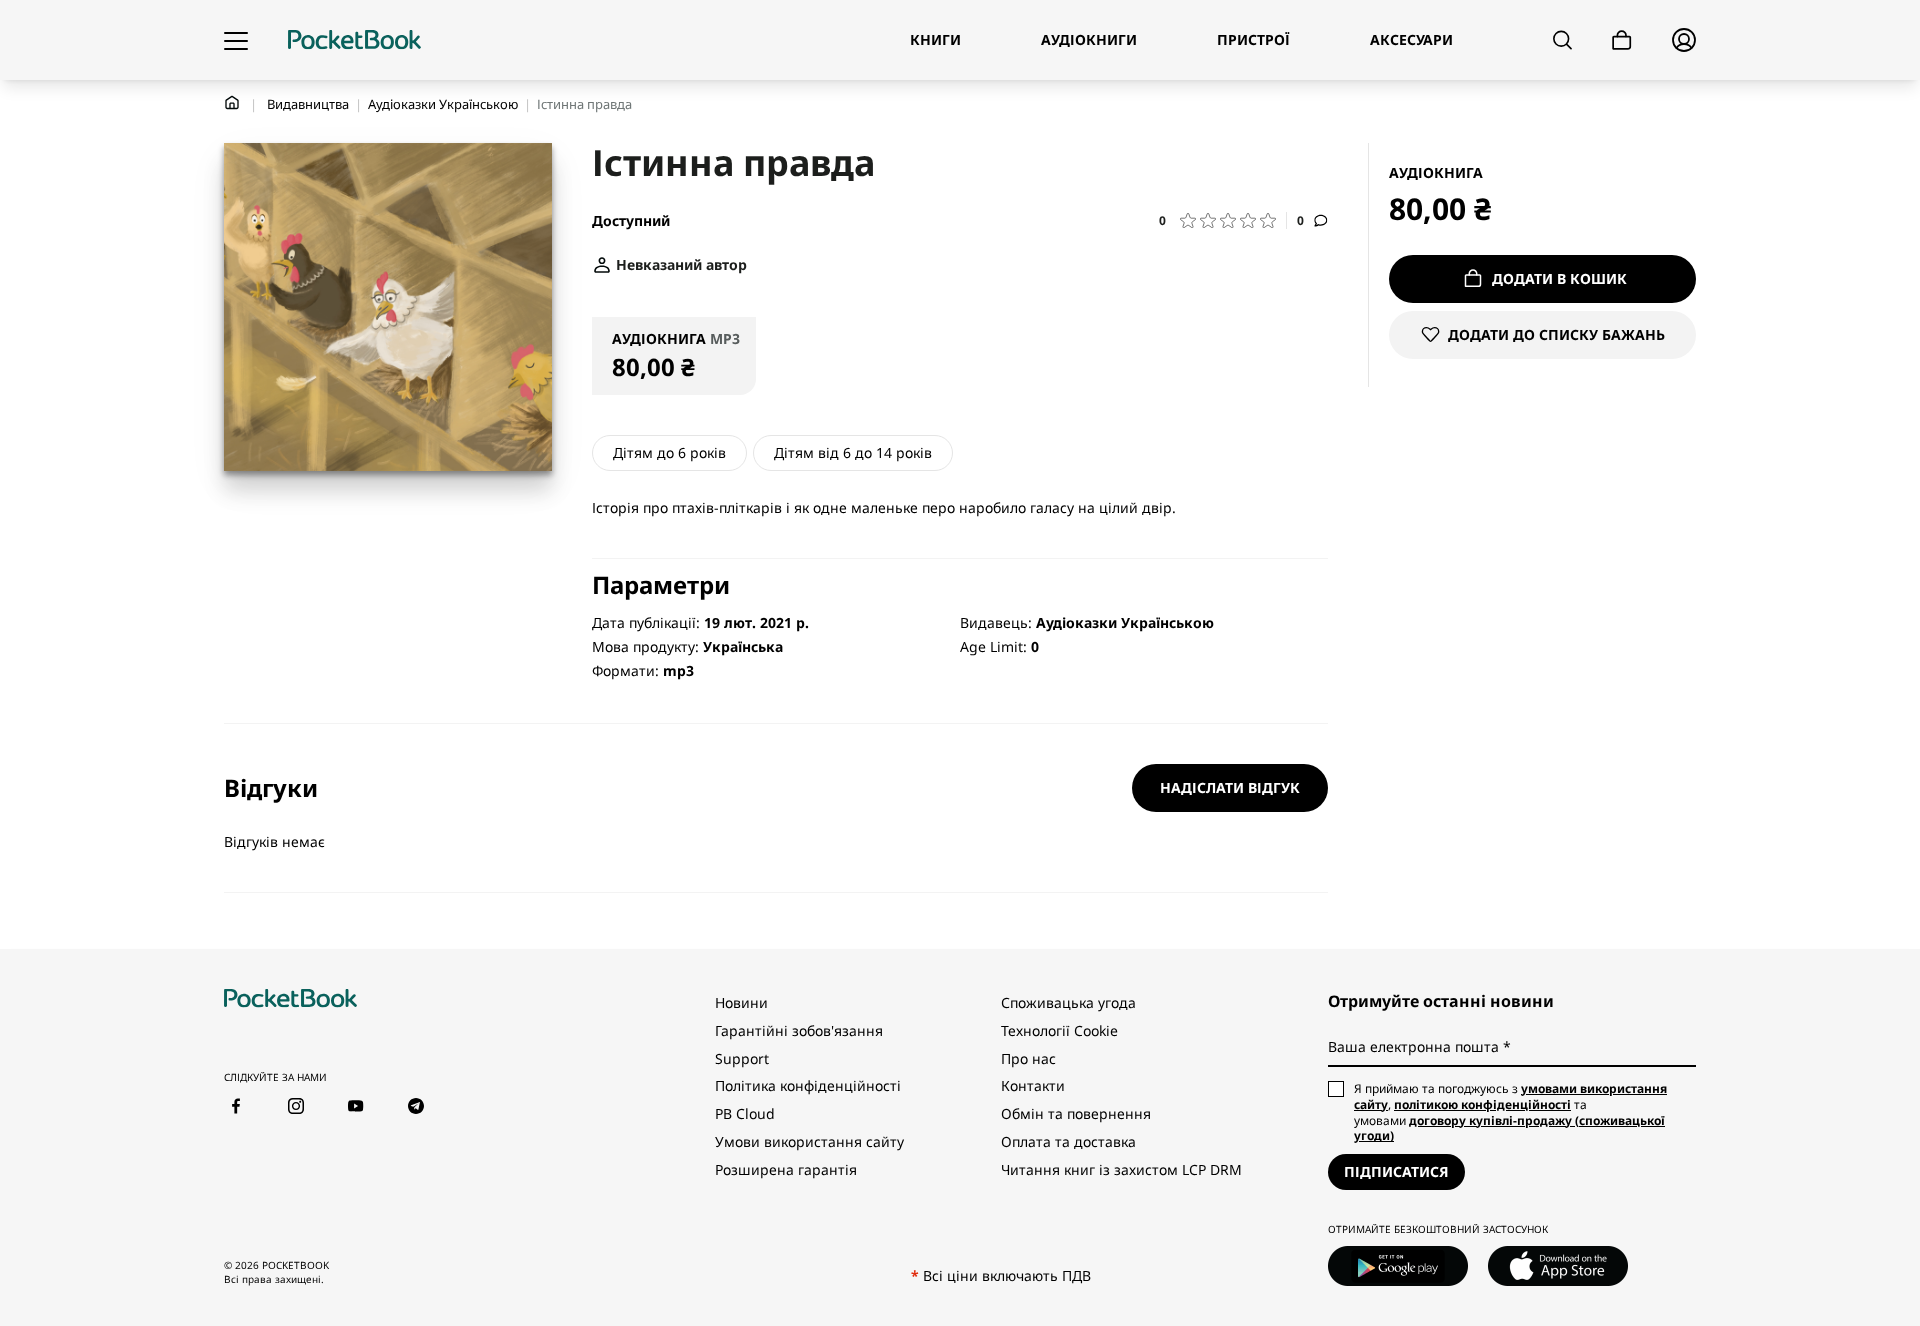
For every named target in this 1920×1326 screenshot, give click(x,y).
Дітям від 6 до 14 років (853, 452)
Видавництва (308, 104)
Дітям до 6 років (669, 452)
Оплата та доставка (1068, 1141)
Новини (741, 1002)
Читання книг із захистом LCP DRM (1121, 1169)
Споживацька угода (1068, 1002)
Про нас (1028, 1058)
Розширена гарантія (786, 1169)
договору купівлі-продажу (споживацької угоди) (1509, 1128)
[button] (1223, 220)
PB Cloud (745, 1113)
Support (742, 1058)
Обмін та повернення (1076, 1113)
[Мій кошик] (1622, 40)
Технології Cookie (1059, 1030)
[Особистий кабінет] (1684, 40)
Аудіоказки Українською (443, 104)
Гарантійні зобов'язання (799, 1030)
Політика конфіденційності (808, 1085)
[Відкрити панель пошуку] (1562, 40)
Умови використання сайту (809, 1141)
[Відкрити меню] (236, 40)
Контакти (1033, 1085)
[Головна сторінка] (354, 40)
